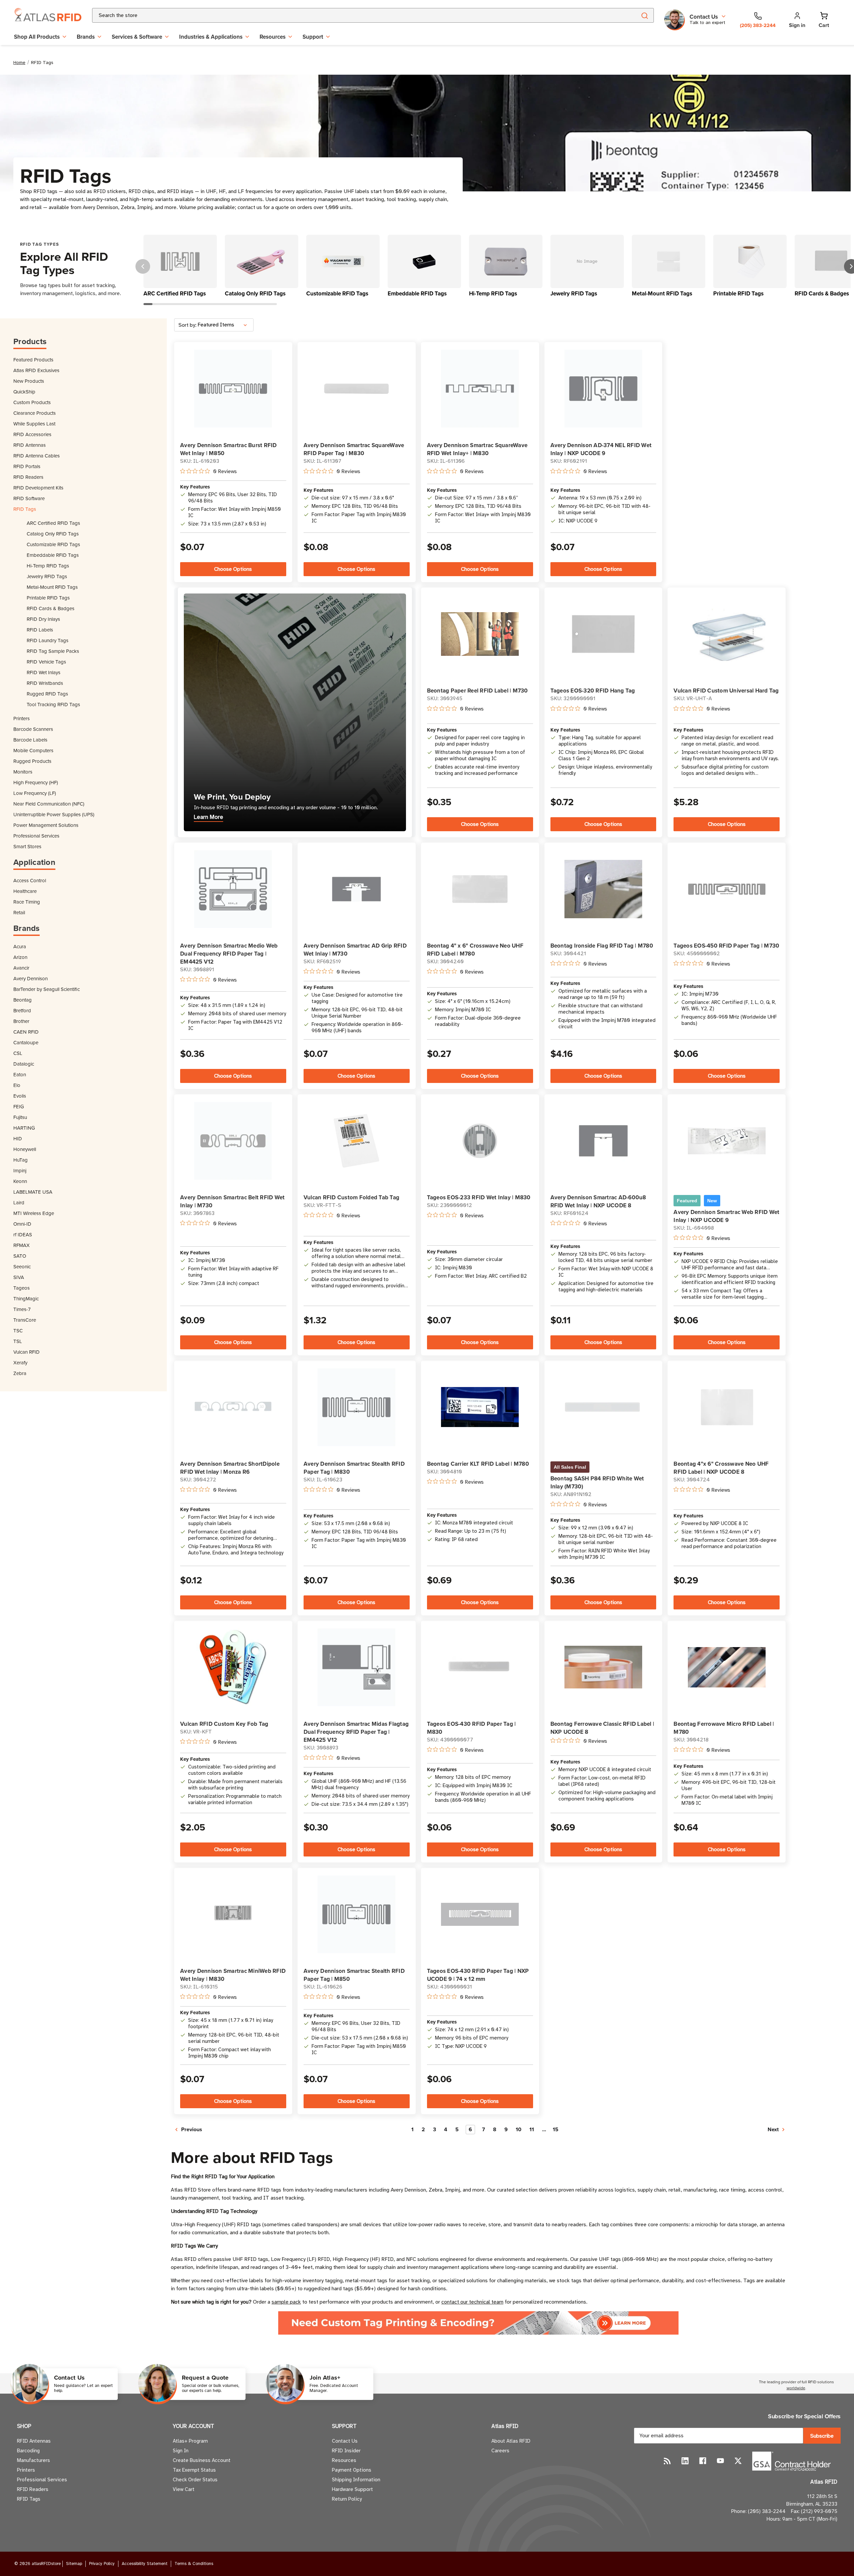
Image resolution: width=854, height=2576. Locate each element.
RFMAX (22, 1245)
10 (519, 2129)
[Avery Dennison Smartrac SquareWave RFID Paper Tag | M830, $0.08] (356, 389)
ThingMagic (26, 1299)
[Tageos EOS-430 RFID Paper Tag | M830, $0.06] (480, 1667)
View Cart (184, 2489)
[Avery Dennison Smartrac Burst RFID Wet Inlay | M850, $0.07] (233, 389)
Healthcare (25, 891)
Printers (22, 718)
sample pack (286, 2302)
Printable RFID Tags (48, 598)
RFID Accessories (32, 434)
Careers (500, 2451)
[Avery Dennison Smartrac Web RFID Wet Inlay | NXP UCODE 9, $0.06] (727, 1141)
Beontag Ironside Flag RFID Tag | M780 (602, 946)
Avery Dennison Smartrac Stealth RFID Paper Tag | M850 (354, 1975)
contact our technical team (472, 2302)
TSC (18, 1331)
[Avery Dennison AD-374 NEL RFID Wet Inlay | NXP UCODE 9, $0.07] (603, 389)
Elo (17, 1085)
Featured (687, 1201)
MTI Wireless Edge (34, 1213)
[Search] (644, 15)
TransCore (25, 1320)
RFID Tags (25, 509)
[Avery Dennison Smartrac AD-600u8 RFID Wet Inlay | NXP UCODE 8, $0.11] (603, 1141)
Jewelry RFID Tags (47, 576)
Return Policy (347, 2499)
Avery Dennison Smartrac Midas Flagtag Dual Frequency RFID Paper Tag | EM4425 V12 (356, 1732)
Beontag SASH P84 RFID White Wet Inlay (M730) (597, 1482)
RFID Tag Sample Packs (53, 651)
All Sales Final (570, 1467)
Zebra (20, 1373)
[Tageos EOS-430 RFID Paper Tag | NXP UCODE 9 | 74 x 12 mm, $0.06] (480, 1914)
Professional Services (36, 836)
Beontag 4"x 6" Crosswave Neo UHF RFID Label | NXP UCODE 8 (721, 1468)
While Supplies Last (34, 424)
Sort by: (187, 325)
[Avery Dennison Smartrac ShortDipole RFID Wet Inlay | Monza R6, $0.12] (233, 1407)
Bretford (22, 1010)
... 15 (550, 2129)
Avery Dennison (31, 978)
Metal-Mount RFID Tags (52, 587)
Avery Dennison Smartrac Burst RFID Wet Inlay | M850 (229, 449)
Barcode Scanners (33, 729)
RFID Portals (27, 466)
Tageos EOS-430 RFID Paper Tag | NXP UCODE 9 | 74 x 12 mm (478, 1975)
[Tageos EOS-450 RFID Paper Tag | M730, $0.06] (727, 889)
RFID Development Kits (38, 488)
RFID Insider (346, 2451)
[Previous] (143, 266)
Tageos (22, 1288)
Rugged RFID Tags (47, 694)
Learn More (208, 817)
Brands (86, 37)
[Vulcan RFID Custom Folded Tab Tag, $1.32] (356, 1141)
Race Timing (27, 902)
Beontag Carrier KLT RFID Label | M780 (478, 1464)
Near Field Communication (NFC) (49, 804)
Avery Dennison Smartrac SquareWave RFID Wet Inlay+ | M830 (477, 449)
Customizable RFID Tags (53, 544)
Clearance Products (35, 413)
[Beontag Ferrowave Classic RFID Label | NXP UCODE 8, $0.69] (603, 1667)
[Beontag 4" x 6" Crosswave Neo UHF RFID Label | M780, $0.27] (480, 889)
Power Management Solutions (46, 825)
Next (774, 2129)
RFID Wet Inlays (44, 672)
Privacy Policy (102, 2564)
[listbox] (225, 325)
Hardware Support (352, 2489)
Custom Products (32, 402)
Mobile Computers (33, 750)
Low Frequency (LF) (35, 793)
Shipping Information (356, 2480)
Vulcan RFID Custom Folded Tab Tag (351, 1197)
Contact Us (345, 2441)
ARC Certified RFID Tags (53, 523)
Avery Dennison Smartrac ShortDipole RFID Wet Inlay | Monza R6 (230, 1468)
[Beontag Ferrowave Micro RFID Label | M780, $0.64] (727, 1667)
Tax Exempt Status (194, 2470)
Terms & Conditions (194, 2564)
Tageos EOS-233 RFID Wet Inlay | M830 (479, 1197)
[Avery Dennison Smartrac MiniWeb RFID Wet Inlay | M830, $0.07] (233, 1914)
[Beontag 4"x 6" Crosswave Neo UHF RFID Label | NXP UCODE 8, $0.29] (727, 1407)
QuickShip (24, 392)
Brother (21, 1021)
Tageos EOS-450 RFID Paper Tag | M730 (726, 946)
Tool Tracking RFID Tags (53, 704)
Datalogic (24, 1064)
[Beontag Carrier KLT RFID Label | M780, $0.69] (480, 1407)
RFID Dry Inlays (43, 619)
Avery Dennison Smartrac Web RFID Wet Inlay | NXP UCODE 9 (726, 1216)
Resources (273, 37)
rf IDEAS (23, 1234)
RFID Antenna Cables (37, 456)
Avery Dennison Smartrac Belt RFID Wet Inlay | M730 (232, 1201)
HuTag (21, 1160)
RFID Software (29, 498)
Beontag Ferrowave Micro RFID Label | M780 (724, 1728)
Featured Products (33, 360)
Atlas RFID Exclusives (36, 370)
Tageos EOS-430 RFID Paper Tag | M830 (472, 1728)
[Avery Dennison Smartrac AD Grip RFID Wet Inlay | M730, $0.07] (356, 889)
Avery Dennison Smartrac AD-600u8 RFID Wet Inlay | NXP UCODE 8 (598, 1201)
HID (18, 1138)
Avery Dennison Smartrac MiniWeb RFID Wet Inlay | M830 (233, 1975)
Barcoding (28, 2451)
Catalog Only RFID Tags (53, 534)
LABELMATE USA (33, 1192)
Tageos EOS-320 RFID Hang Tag (593, 691)
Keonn (20, 1181)
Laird (19, 1202)
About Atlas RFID (511, 2441)
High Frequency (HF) (36, 782)
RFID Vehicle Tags (46, 662)
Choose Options (233, 569)
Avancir (21, 968)
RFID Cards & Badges (51, 608)
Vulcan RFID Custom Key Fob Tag (224, 1724)
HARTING (24, 1128)
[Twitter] (738, 2461)
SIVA (19, 1277)
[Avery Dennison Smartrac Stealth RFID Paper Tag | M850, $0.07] (356, 1914)
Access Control (30, 880)
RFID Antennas (30, 445)
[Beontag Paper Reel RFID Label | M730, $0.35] (480, 634)
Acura (20, 946)
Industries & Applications (211, 37)
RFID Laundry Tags (48, 640)
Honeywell (25, 1149)
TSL (18, 1341)
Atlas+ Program (190, 2441)
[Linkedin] (685, 2461)
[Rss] (667, 2461)
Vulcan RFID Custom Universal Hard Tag (726, 691)
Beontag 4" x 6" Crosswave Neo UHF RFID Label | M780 (475, 950)
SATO (20, 1256)
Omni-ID (22, 1224)
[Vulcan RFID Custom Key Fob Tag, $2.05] (233, 1667)
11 (532, 2129)
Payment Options (352, 2470)
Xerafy (20, 1363)
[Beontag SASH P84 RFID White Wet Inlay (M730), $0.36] (603, 1407)
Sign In (181, 2451)
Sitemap (74, 2564)
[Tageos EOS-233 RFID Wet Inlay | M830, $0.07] (480, 1141)
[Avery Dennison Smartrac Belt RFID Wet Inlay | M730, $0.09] (233, 1141)
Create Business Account (202, 2460)
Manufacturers (34, 2460)
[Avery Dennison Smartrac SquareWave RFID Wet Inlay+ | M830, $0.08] (480, 389)
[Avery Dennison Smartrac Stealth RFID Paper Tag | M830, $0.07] (356, 1407)
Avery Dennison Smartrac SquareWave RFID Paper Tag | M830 (354, 449)
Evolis (20, 1096)
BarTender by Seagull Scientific (47, 989)
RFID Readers (28, 477)
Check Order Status (195, 2480)
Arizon (20, 957)
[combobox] (356, 15)
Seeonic (22, 1266)
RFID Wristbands (45, 683)
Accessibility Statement (145, 2564)
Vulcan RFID (27, 1352)
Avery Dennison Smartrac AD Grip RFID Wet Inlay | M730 (355, 950)
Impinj (20, 1170)
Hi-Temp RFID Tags (48, 566)
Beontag (23, 1000)
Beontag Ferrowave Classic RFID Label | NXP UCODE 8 (602, 1728)
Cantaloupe (26, 1042)
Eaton (20, 1074)
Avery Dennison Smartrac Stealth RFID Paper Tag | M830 (354, 1468)
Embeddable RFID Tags (53, 555)
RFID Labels (40, 630)
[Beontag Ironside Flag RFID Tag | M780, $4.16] (603, 889)
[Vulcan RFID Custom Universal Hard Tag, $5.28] (727, 634)
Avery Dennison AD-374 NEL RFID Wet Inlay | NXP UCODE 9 (601, 449)
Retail (19, 912)
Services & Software (137, 37)
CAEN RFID (26, 1032)
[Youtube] (720, 2461)
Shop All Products (37, 37)
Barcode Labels (30, 740)
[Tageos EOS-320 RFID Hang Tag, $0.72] (603, 634)
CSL (18, 1053)
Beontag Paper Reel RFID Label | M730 (478, 691)
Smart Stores (27, 846)
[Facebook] (703, 2461)
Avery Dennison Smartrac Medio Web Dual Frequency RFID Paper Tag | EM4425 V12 (229, 954)
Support (313, 37)
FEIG (19, 1106)
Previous (191, 2129)
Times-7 (22, 1309)
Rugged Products (32, 761)
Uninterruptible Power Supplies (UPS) (54, 814)
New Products (29, 381)
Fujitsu (20, 1117)
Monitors (23, 772)
